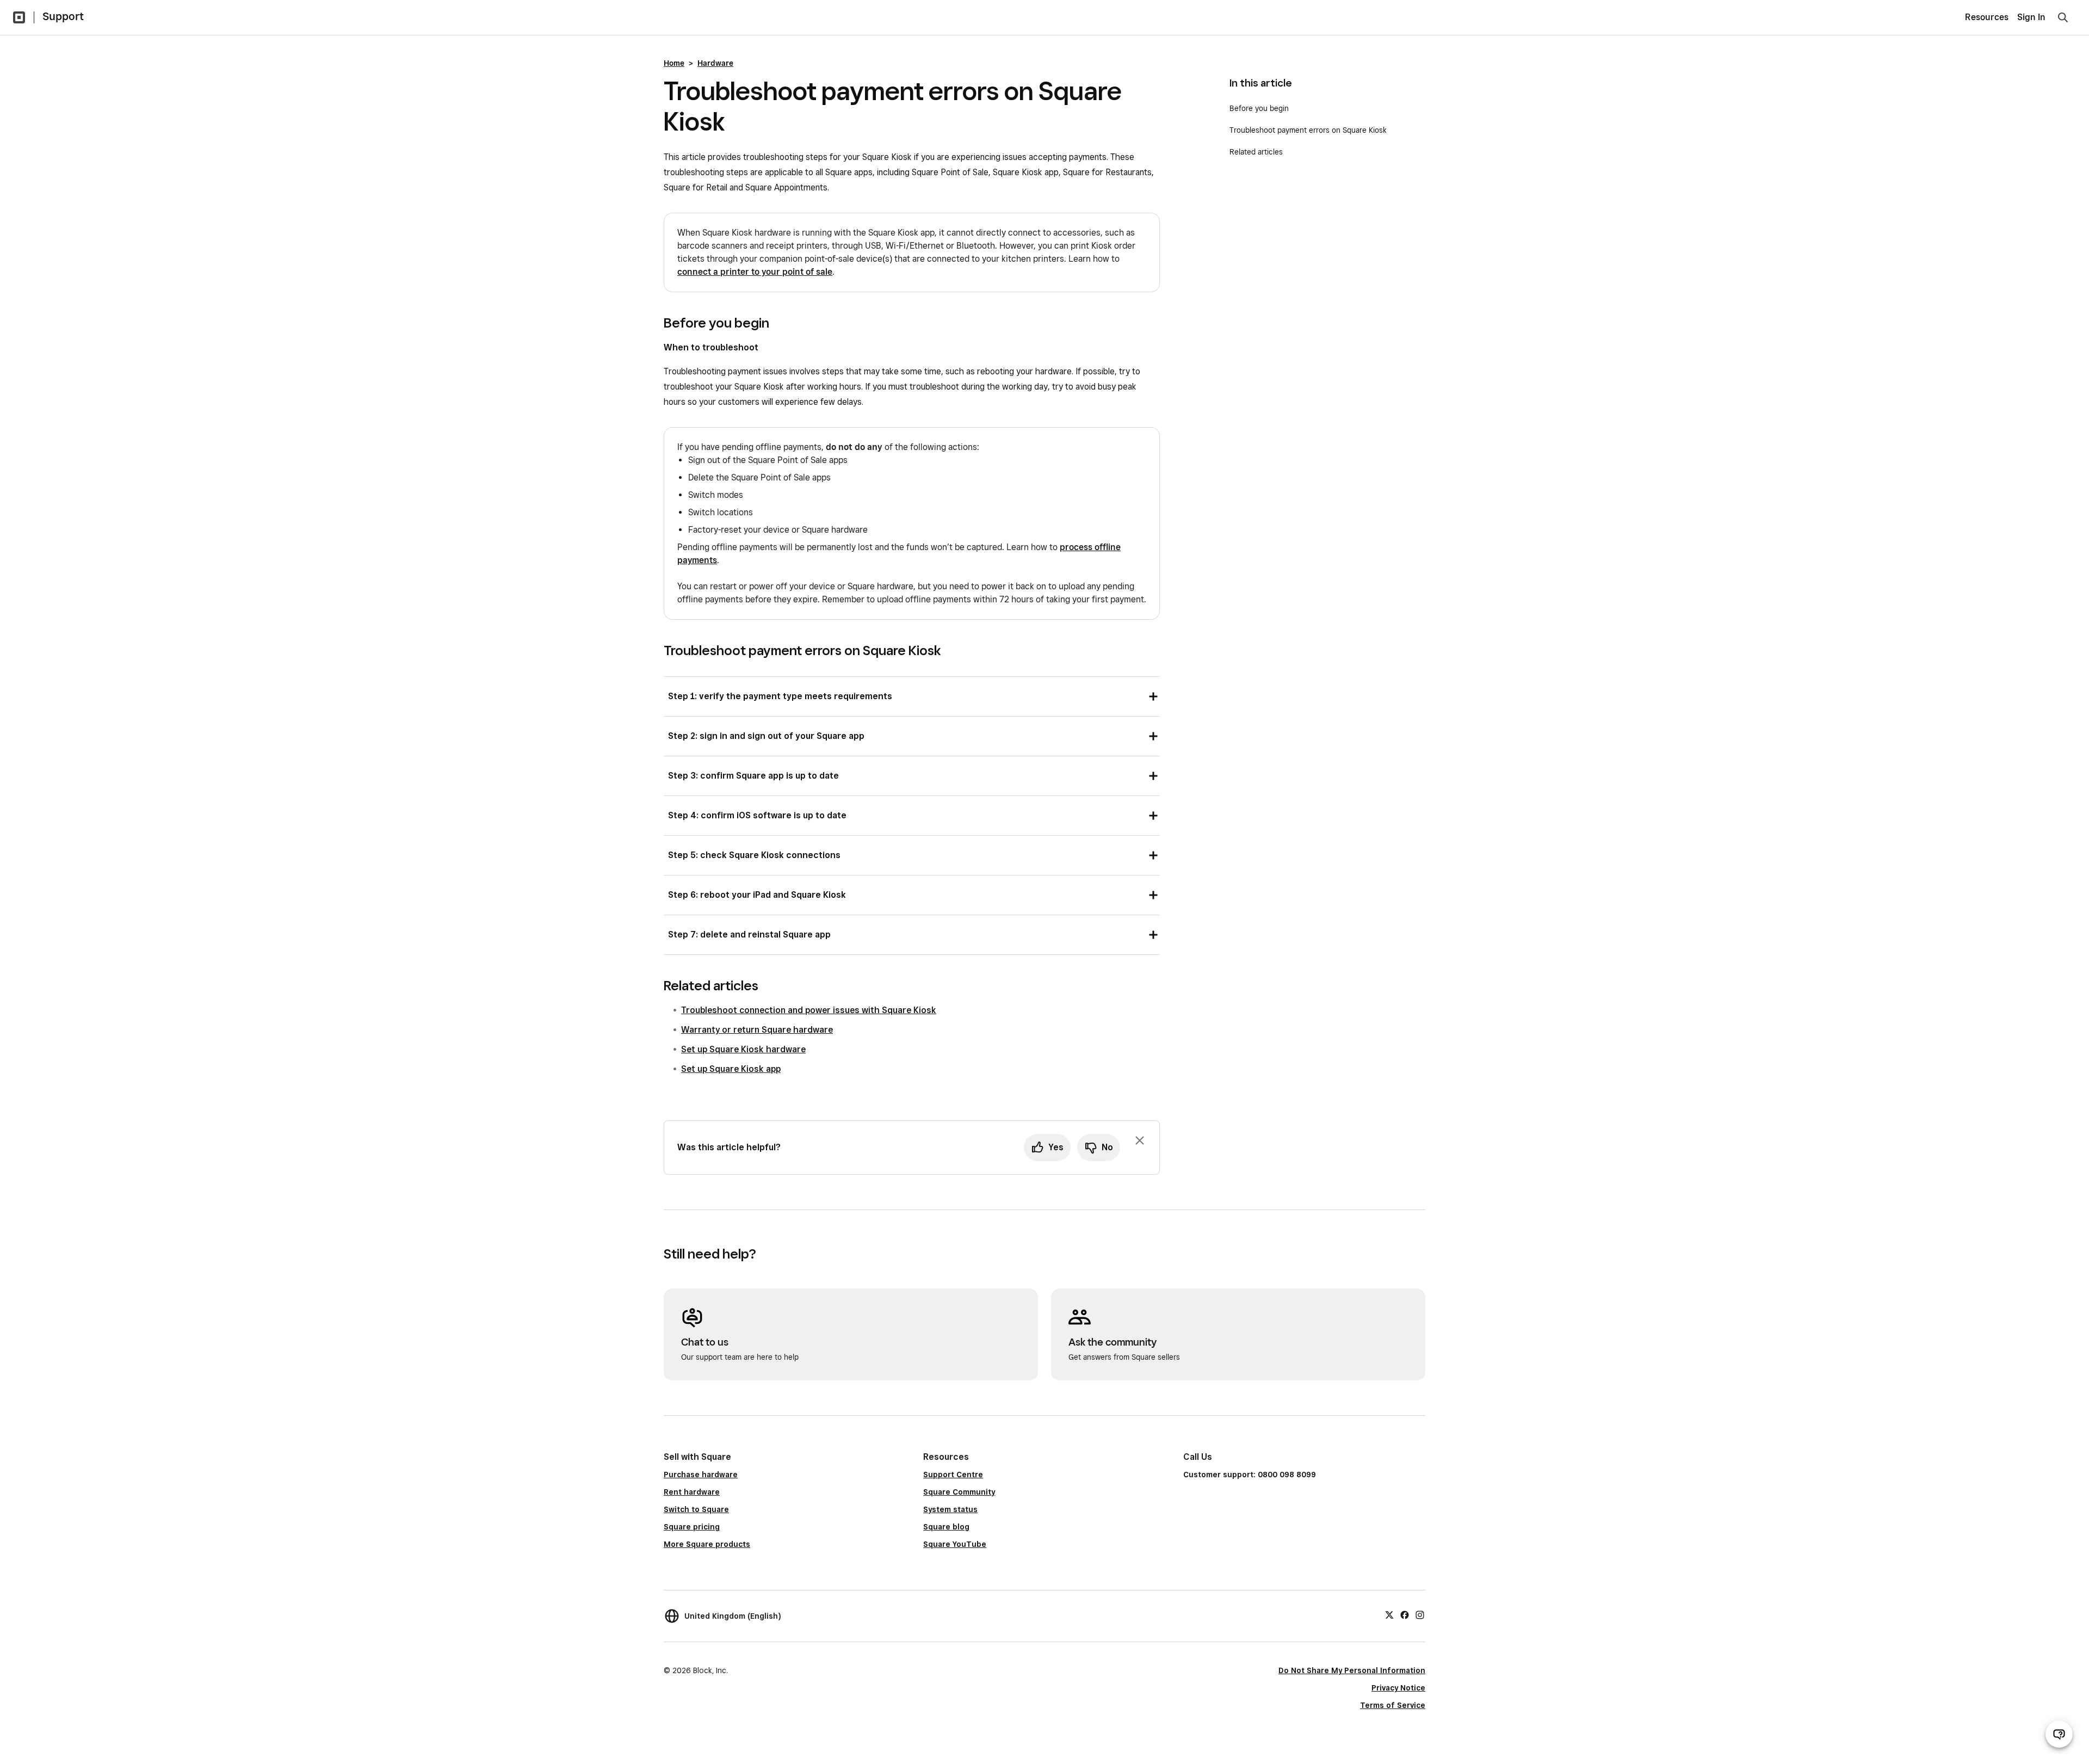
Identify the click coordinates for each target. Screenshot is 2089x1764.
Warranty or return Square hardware (757, 1030)
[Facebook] (1405, 1614)
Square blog (946, 1527)
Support (63, 16)
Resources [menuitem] (1987, 17)
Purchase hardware (701, 1475)
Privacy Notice (1398, 1688)
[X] (1389, 1614)
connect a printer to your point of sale (755, 272)
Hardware (715, 63)
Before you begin (1259, 108)
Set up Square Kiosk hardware (743, 1049)
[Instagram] (1420, 1614)
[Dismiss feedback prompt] (1140, 1140)
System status (950, 1509)
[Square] (19, 17)
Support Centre (953, 1475)
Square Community (959, 1492)
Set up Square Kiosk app (731, 1069)
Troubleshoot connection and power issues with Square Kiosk (809, 1010)
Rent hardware (692, 1492)
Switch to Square (696, 1509)
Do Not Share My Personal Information (1352, 1670)
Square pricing (692, 1527)
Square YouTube (955, 1544)
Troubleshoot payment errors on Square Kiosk (1308, 130)
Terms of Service (1393, 1705)
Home (674, 63)
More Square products (707, 1544)
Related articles (1256, 152)
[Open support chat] (2059, 1734)
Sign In (2031, 17)
